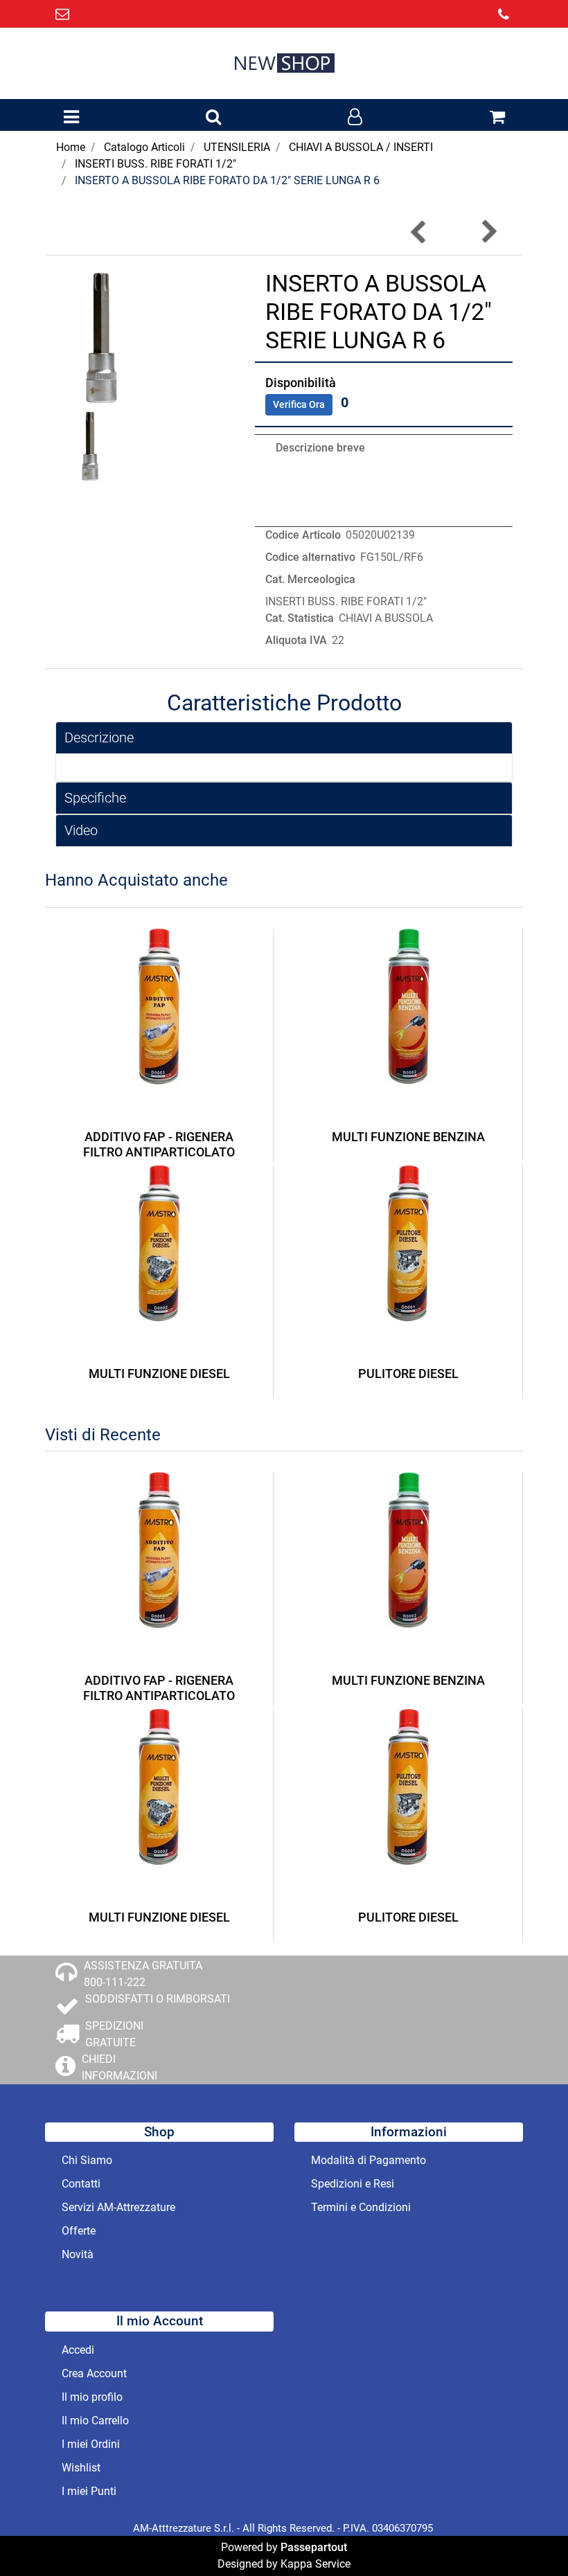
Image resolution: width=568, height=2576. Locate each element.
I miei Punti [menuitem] (89, 2491)
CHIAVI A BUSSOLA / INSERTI (361, 147)
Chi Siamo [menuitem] (87, 2160)
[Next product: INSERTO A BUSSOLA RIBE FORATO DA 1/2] (488, 232)
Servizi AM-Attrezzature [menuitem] (118, 2207)
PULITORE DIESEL (408, 1374)
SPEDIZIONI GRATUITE (114, 2034)
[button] (105, 336)
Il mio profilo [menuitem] (92, 2397)
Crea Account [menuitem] (94, 2373)
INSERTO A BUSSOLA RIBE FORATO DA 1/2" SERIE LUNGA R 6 (227, 180)
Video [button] (81, 830)
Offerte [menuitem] (79, 2231)
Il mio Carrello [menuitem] (95, 2421)
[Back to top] (529, 2537)
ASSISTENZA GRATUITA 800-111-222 (143, 1974)
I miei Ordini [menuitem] (91, 2444)
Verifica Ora (299, 404)
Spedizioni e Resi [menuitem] (353, 2184)
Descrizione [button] (99, 737)
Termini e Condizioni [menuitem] (361, 2207)
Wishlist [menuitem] (81, 2468)
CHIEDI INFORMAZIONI (119, 2067)
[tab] (284, 738)
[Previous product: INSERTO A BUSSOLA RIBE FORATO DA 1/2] (419, 232)
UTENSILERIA (237, 147)
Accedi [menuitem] (78, 2350)
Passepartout (314, 2547)
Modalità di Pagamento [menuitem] (369, 2160)
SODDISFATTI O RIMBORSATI (158, 1999)
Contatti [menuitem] (81, 2184)
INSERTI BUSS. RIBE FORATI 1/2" (156, 164)
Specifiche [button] (95, 798)
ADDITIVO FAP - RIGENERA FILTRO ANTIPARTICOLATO (159, 1144)
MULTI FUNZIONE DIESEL (159, 1374)
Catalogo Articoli (144, 147)
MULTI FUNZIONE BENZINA (408, 1137)
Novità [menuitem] (78, 2254)
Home (71, 147)
